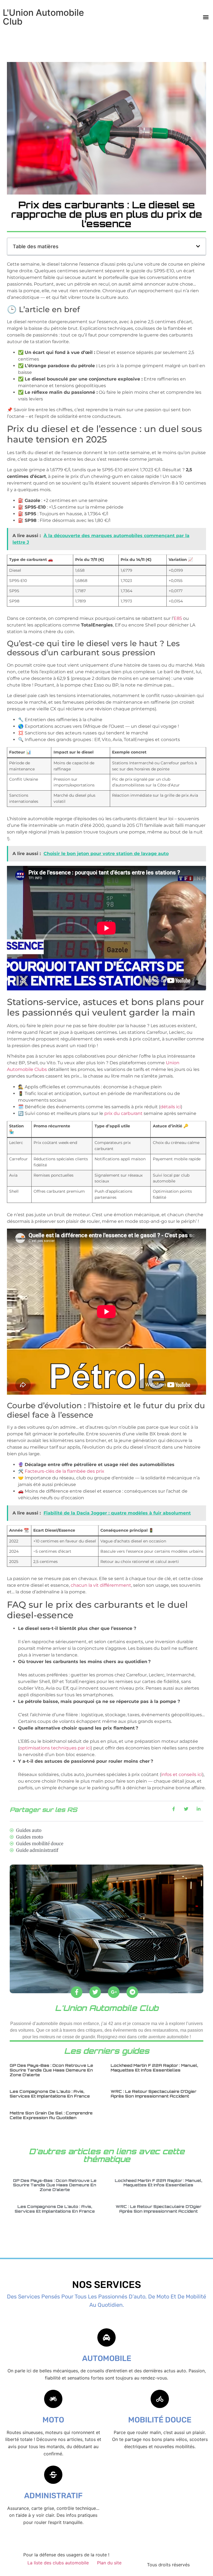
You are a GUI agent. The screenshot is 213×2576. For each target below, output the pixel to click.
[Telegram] (132, 1992)
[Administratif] (53, 2475)
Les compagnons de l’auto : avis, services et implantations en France (50, 2094)
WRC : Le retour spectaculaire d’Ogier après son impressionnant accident (154, 2094)
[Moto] (53, 2399)
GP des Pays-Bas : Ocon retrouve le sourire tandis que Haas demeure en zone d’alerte (51, 2070)
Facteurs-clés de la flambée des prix (64, 1471)
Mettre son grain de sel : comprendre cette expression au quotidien (51, 2115)
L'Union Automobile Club (43, 17)
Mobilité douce (160, 2420)
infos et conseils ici (182, 1774)
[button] (206, 17)
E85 (178, 618)
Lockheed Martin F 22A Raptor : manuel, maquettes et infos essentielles (154, 2068)
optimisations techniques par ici (55, 1748)
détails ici (171, 1107)
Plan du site (109, 2563)
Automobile (107, 2358)
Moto (53, 2420)
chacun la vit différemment (101, 1585)
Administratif (53, 2496)
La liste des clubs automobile (58, 2563)
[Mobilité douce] (160, 2399)
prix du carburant (123, 1113)
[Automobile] (106, 2337)
